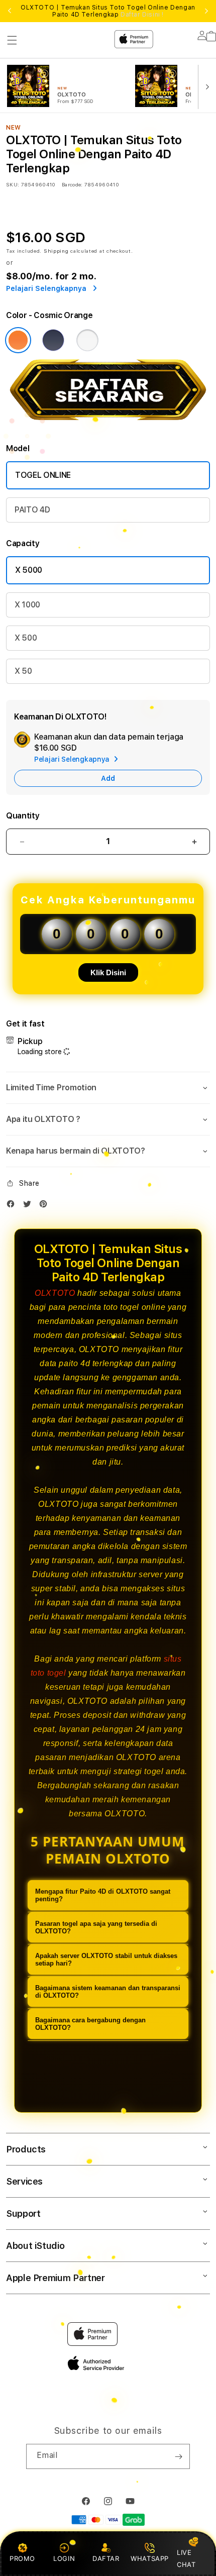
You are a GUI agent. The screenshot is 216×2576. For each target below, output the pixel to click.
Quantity (23, 816)
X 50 (23, 671)
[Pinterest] (46, 1206)
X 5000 (29, 570)
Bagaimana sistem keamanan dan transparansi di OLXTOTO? (108, 1992)
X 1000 (27, 605)
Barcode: (72, 184)
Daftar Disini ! (142, 15)
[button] (12, 40)
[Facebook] (13, 1206)
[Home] (88, 35)
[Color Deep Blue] (53, 340)
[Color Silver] (87, 340)
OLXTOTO (55, 1293)
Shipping (56, 251)
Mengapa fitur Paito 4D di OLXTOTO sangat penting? (103, 1895)
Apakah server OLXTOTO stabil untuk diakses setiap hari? (106, 1960)
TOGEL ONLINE (43, 475)
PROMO (22, 2558)
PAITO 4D (32, 510)
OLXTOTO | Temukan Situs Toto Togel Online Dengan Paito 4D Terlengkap (108, 11)
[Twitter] (30, 1206)
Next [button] (206, 11)
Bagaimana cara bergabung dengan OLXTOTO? (90, 2024)
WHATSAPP (150, 2558)
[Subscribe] (178, 2456)
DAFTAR (106, 2558)
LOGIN (64, 2558)
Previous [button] (10, 11)
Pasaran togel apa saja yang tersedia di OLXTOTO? (96, 1927)
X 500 (26, 638)
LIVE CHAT (186, 2558)
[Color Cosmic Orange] (18, 340)
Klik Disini (108, 972)
